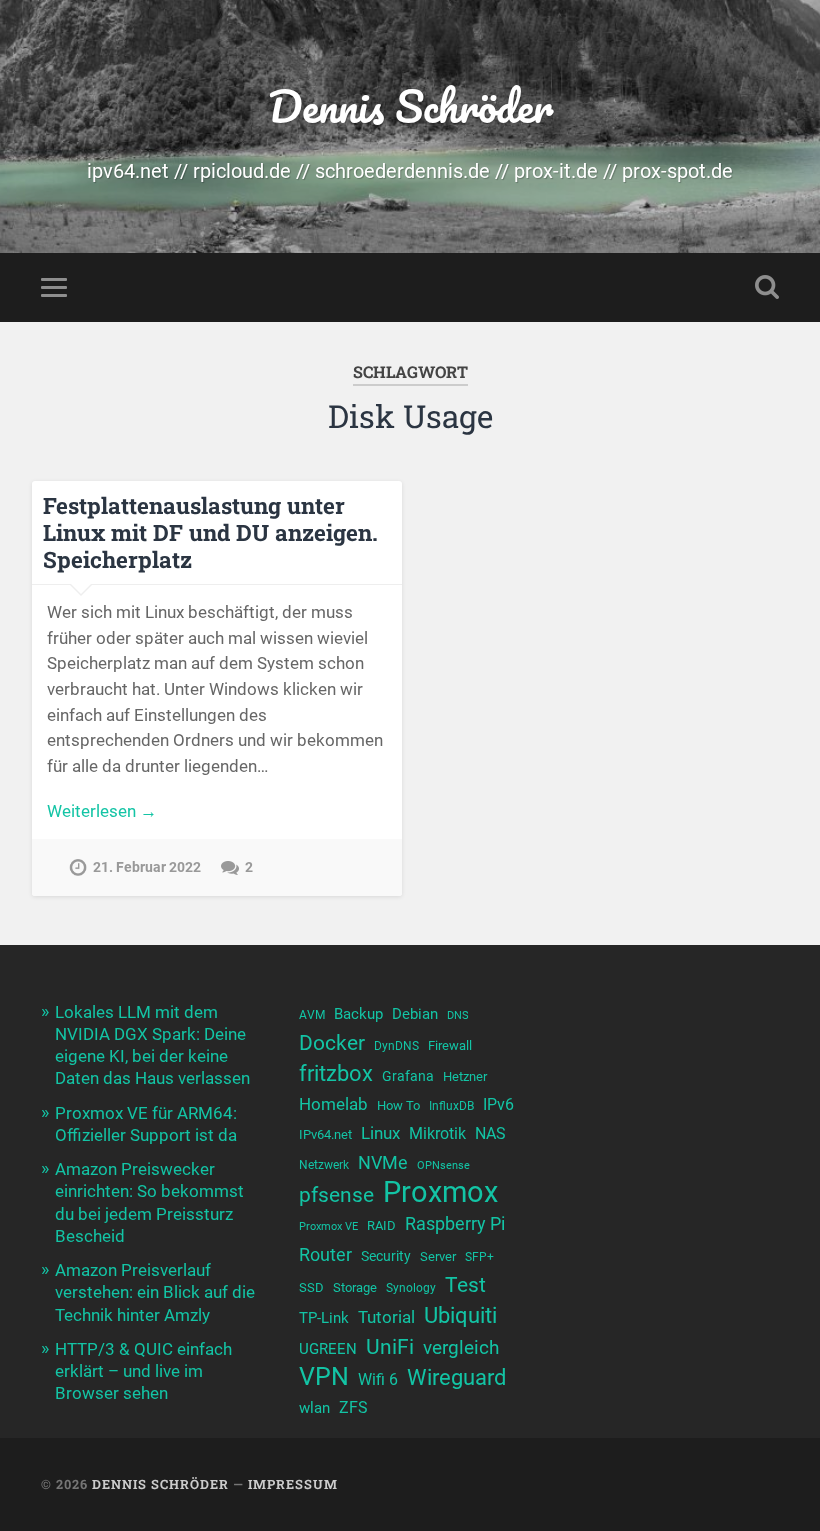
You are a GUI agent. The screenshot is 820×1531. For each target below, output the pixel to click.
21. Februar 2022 (147, 867)
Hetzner (465, 1076)
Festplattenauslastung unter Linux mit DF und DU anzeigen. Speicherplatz (210, 532)
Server (438, 1256)
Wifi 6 (378, 1380)
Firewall (450, 1045)
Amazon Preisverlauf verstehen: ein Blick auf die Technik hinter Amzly (155, 1292)
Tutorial (386, 1317)
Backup (358, 1014)
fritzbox (336, 1073)
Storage (355, 1287)
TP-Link (324, 1318)
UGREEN (328, 1349)
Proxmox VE (328, 1226)
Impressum (293, 1484)
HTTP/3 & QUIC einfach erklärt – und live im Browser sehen (143, 1371)
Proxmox (440, 1192)
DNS (458, 1015)
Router (325, 1254)
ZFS (353, 1408)
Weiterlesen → (102, 811)
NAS (490, 1133)
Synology (411, 1288)
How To (398, 1105)
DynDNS (396, 1046)
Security (386, 1256)
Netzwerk (324, 1165)
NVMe (383, 1162)
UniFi (390, 1346)
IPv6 (498, 1105)
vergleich (461, 1347)
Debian (415, 1014)
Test (465, 1284)
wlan (314, 1408)
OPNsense (443, 1165)
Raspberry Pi (455, 1223)
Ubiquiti (460, 1315)
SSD (311, 1287)
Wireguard (456, 1377)
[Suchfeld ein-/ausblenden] (767, 287)
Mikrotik (437, 1134)
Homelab (333, 1104)
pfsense (336, 1194)
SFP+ (479, 1257)
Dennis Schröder (410, 105)
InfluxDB (451, 1106)
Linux (380, 1133)
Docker (332, 1042)
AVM (312, 1015)
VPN (324, 1376)
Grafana (408, 1076)
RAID (381, 1225)
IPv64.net (325, 1134)
